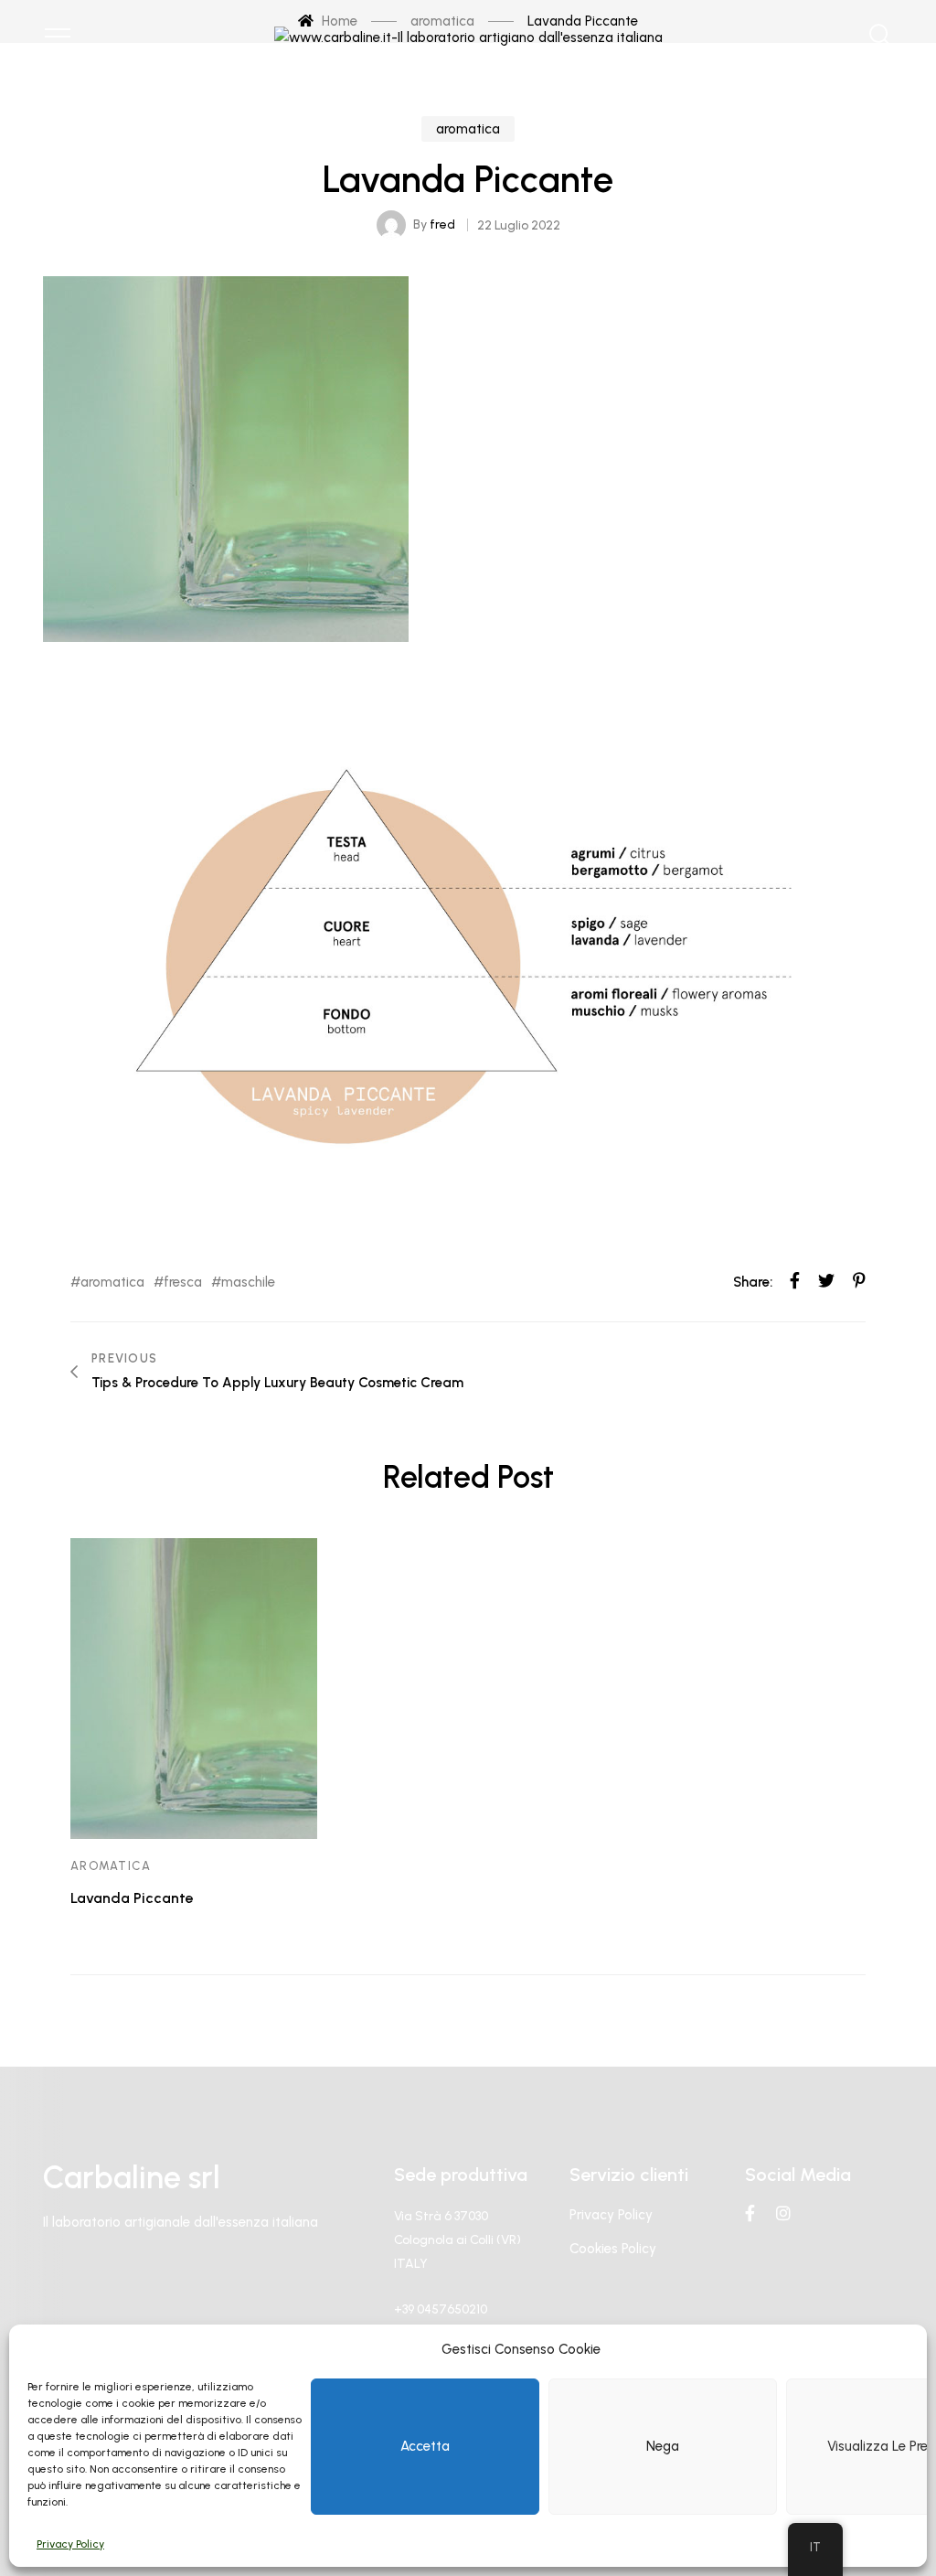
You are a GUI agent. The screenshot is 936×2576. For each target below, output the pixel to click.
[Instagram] (783, 2213)
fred (442, 224)
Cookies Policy (613, 2249)
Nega (663, 2446)
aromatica (468, 129)
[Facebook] (750, 2213)
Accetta (425, 2446)
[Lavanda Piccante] (194, 1688)
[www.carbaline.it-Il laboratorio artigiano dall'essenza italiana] (468, 36)
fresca (183, 1283)
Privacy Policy (70, 2544)
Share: (753, 1282)
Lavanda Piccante (132, 1898)
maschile (248, 1283)
